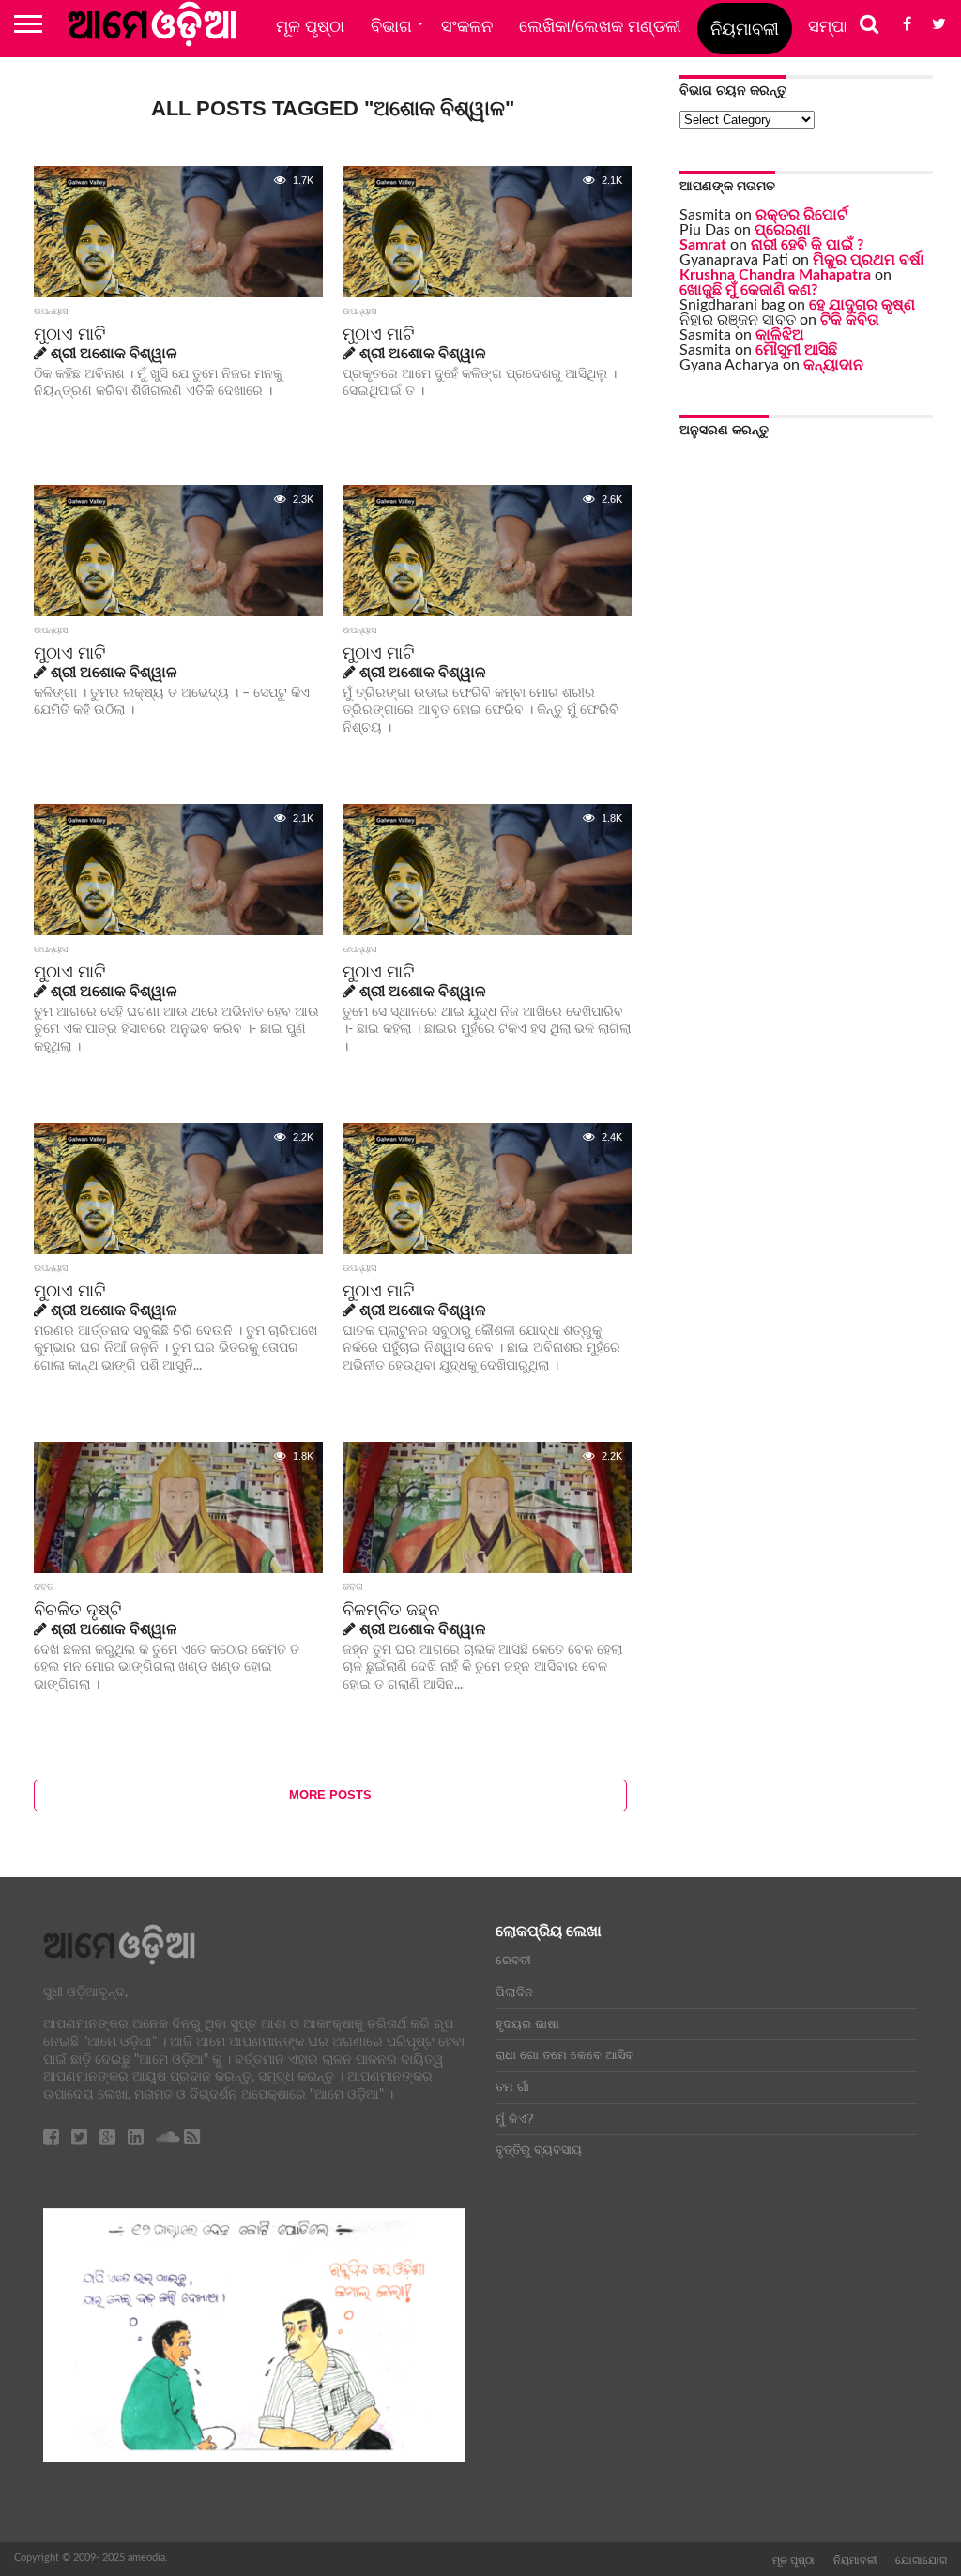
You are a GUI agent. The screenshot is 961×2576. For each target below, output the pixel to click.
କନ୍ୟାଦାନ (833, 365)
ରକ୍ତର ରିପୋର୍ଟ (801, 215)
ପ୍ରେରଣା (783, 230)
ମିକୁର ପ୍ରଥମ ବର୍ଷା (869, 260)
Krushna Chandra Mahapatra (775, 275)
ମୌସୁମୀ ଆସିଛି (796, 350)
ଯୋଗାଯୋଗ (921, 2560)
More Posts (330, 1795)
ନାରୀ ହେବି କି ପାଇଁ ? (807, 245)
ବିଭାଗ (391, 26)
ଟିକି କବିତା (850, 320)
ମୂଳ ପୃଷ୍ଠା (310, 26)
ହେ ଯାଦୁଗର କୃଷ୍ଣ (862, 305)
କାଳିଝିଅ (780, 335)
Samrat (703, 245)
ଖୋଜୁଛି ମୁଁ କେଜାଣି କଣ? (748, 290)
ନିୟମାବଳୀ (745, 29)
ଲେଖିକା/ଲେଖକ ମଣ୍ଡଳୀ (600, 26)
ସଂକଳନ (467, 26)
